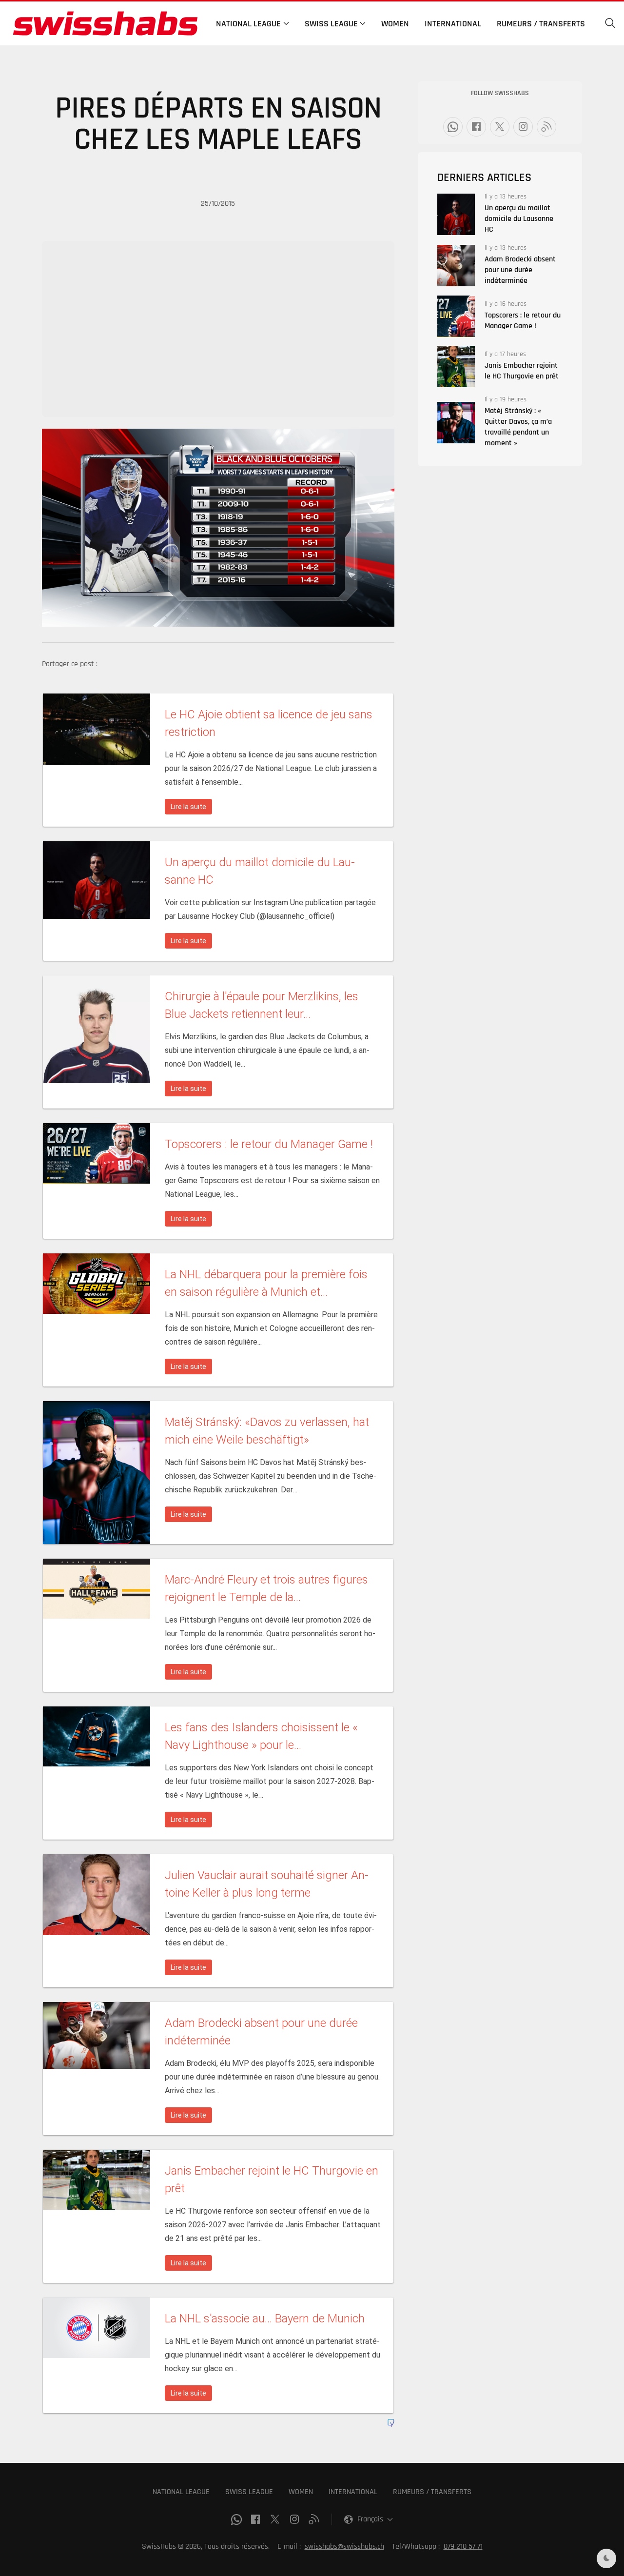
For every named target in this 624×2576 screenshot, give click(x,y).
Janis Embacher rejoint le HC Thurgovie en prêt (522, 371)
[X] (500, 127)
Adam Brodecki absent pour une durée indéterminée (520, 270)
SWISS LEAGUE (249, 2492)
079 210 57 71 (463, 2546)
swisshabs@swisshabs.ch (344, 2546)
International (453, 24)
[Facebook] (476, 127)
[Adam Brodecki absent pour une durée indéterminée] (456, 266)
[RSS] (546, 127)
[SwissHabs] (105, 23)
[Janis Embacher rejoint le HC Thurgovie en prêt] (456, 367)
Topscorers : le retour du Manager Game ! (523, 321)
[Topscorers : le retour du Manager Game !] (456, 316)
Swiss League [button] (331, 24)
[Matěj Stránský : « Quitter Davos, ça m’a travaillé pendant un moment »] (456, 423)
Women (395, 24)
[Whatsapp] (453, 127)
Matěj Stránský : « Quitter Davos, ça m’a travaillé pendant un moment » (518, 427)
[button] (610, 23)
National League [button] (248, 24)
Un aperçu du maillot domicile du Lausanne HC (519, 219)
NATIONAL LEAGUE (181, 2492)
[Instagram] (523, 127)
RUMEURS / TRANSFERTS (432, 2492)
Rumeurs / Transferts (541, 24)
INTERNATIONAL (353, 2492)
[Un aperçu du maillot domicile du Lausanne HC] (456, 214)
